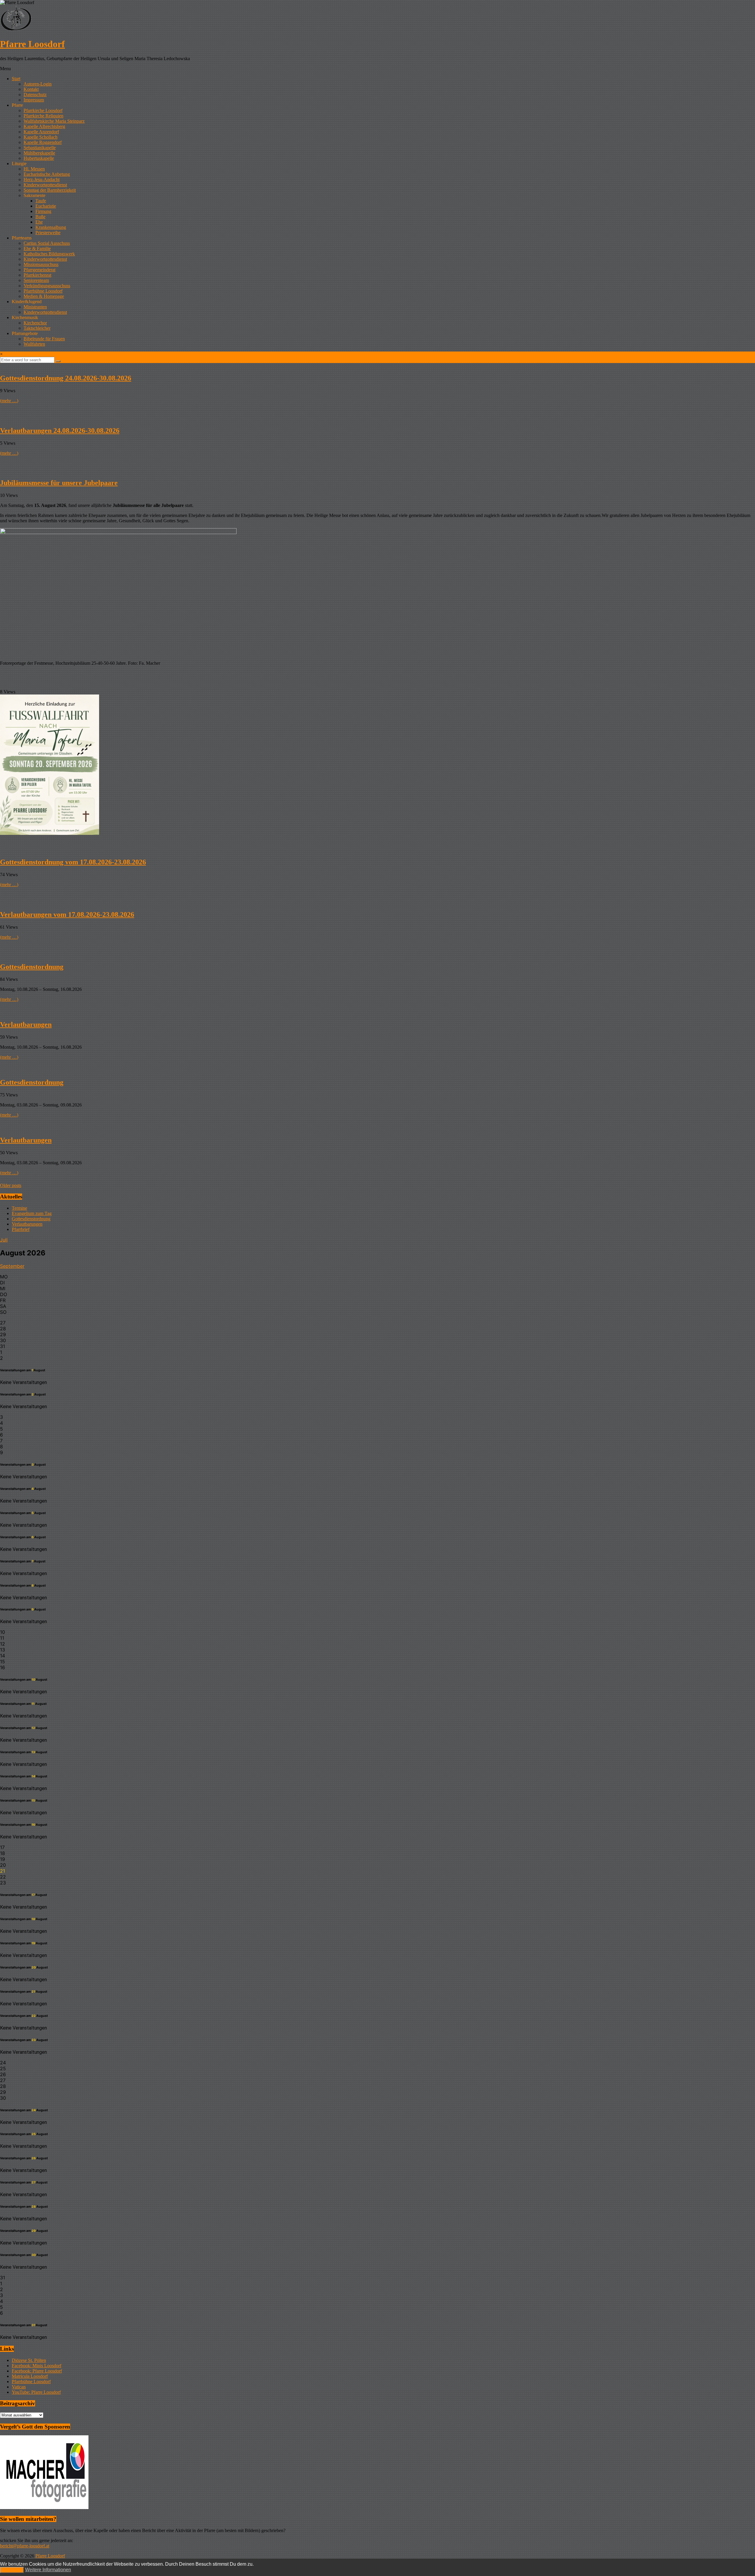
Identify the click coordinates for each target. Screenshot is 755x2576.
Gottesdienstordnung (32, 967)
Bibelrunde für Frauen (44, 339)
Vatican (19, 2387)
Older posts (11, 1185)
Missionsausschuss (41, 264)
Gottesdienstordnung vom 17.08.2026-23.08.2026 (73, 862)
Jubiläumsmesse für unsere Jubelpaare (59, 483)
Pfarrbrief (21, 1229)
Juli (4, 1240)
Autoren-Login (38, 84)
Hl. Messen (34, 169)
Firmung (43, 211)
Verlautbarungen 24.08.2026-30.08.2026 (60, 431)
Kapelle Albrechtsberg (44, 126)
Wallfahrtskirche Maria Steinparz (54, 121)
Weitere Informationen (48, 2570)
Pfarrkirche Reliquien (44, 116)
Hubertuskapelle (39, 158)
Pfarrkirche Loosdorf (43, 110)
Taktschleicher (37, 328)
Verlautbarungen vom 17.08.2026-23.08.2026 (67, 915)
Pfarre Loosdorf (32, 44)
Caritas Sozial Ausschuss (47, 243)
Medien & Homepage (44, 296)
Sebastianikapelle (40, 148)
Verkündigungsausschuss (47, 286)
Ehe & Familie (37, 248)
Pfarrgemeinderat (40, 270)
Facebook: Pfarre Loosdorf (37, 2371)
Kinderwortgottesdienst (45, 185)
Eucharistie (46, 206)
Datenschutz (35, 95)
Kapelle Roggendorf (43, 142)
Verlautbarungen (26, 1025)
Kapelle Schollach (41, 137)
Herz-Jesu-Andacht (42, 179)
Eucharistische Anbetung (47, 174)
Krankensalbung (51, 227)
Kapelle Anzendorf (41, 132)
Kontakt (31, 89)
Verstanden (12, 2570)
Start (16, 79)
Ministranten (35, 307)
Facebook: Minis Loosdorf (37, 2366)
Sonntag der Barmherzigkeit (50, 190)
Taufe (41, 201)
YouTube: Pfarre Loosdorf (36, 2392)
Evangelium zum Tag (32, 1213)
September (12, 1266)
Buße (40, 217)
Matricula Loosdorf (30, 2376)
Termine (19, 1208)
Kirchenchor (35, 323)
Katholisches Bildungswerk (49, 254)
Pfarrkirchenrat (37, 275)
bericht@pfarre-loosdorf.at (25, 2546)
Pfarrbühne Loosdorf (43, 291)
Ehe (39, 222)
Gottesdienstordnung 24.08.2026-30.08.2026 (66, 378)
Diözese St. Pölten (29, 2360)
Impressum (34, 100)
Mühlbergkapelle (39, 153)
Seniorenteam (36, 280)
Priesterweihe (48, 233)
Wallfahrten (34, 344)
